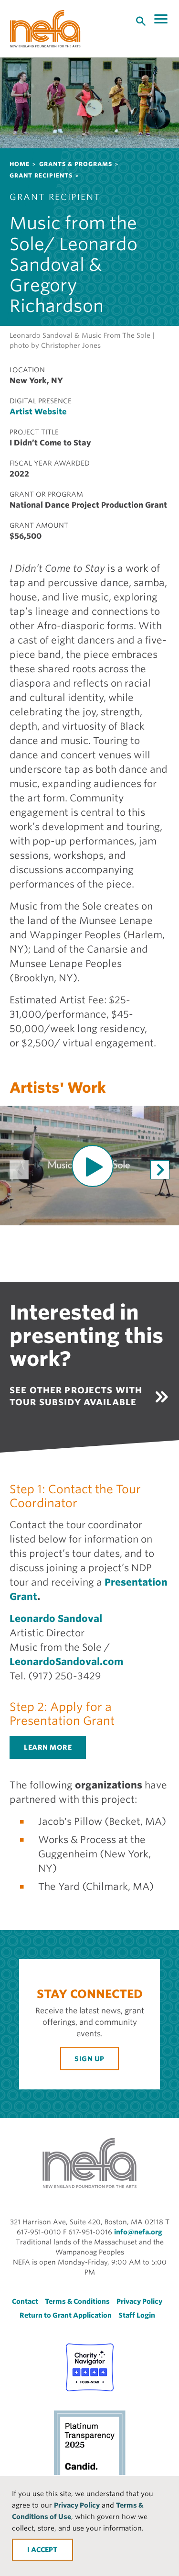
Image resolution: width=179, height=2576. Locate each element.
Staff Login (137, 2315)
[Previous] (19, 1170)
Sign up (89, 2059)
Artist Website (38, 412)
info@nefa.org (138, 2232)
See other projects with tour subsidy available (76, 1396)
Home (20, 164)
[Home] (45, 29)
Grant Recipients (41, 175)
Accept (44, 2550)
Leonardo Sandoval (56, 1619)
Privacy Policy (77, 2505)
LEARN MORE (48, 1747)
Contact (25, 2301)
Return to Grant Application (66, 2315)
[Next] (160, 1170)
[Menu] (162, 19)
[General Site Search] (141, 21)
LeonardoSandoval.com (66, 1662)
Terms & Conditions (77, 2301)
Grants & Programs (76, 164)
